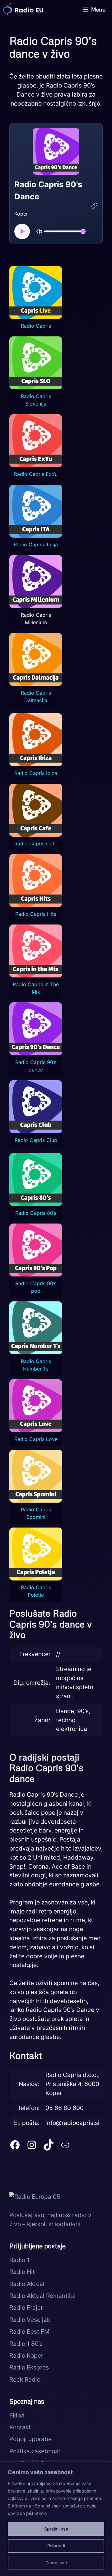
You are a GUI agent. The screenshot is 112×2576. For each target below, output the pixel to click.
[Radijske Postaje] (23, 9)
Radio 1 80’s (26, 2344)
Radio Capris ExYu (36, 474)
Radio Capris (36, 326)
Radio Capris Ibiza (36, 773)
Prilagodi (56, 2546)
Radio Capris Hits (36, 914)
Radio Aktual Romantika (42, 2296)
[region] (56, 2519)
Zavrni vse (56, 2562)
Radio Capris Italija (36, 544)
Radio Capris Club (36, 1140)
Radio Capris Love (36, 1439)
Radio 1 (19, 2260)
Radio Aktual (27, 2284)
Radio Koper (26, 2355)
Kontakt (20, 2427)
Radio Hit (22, 2272)
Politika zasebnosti (36, 2451)
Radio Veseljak (30, 2320)
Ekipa (17, 2415)
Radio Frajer (26, 2307)
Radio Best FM (29, 2331)
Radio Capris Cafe (36, 844)
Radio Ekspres (29, 2367)
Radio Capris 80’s (36, 1213)
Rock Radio (25, 2379)
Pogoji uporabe (30, 2439)
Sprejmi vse (56, 2529)
